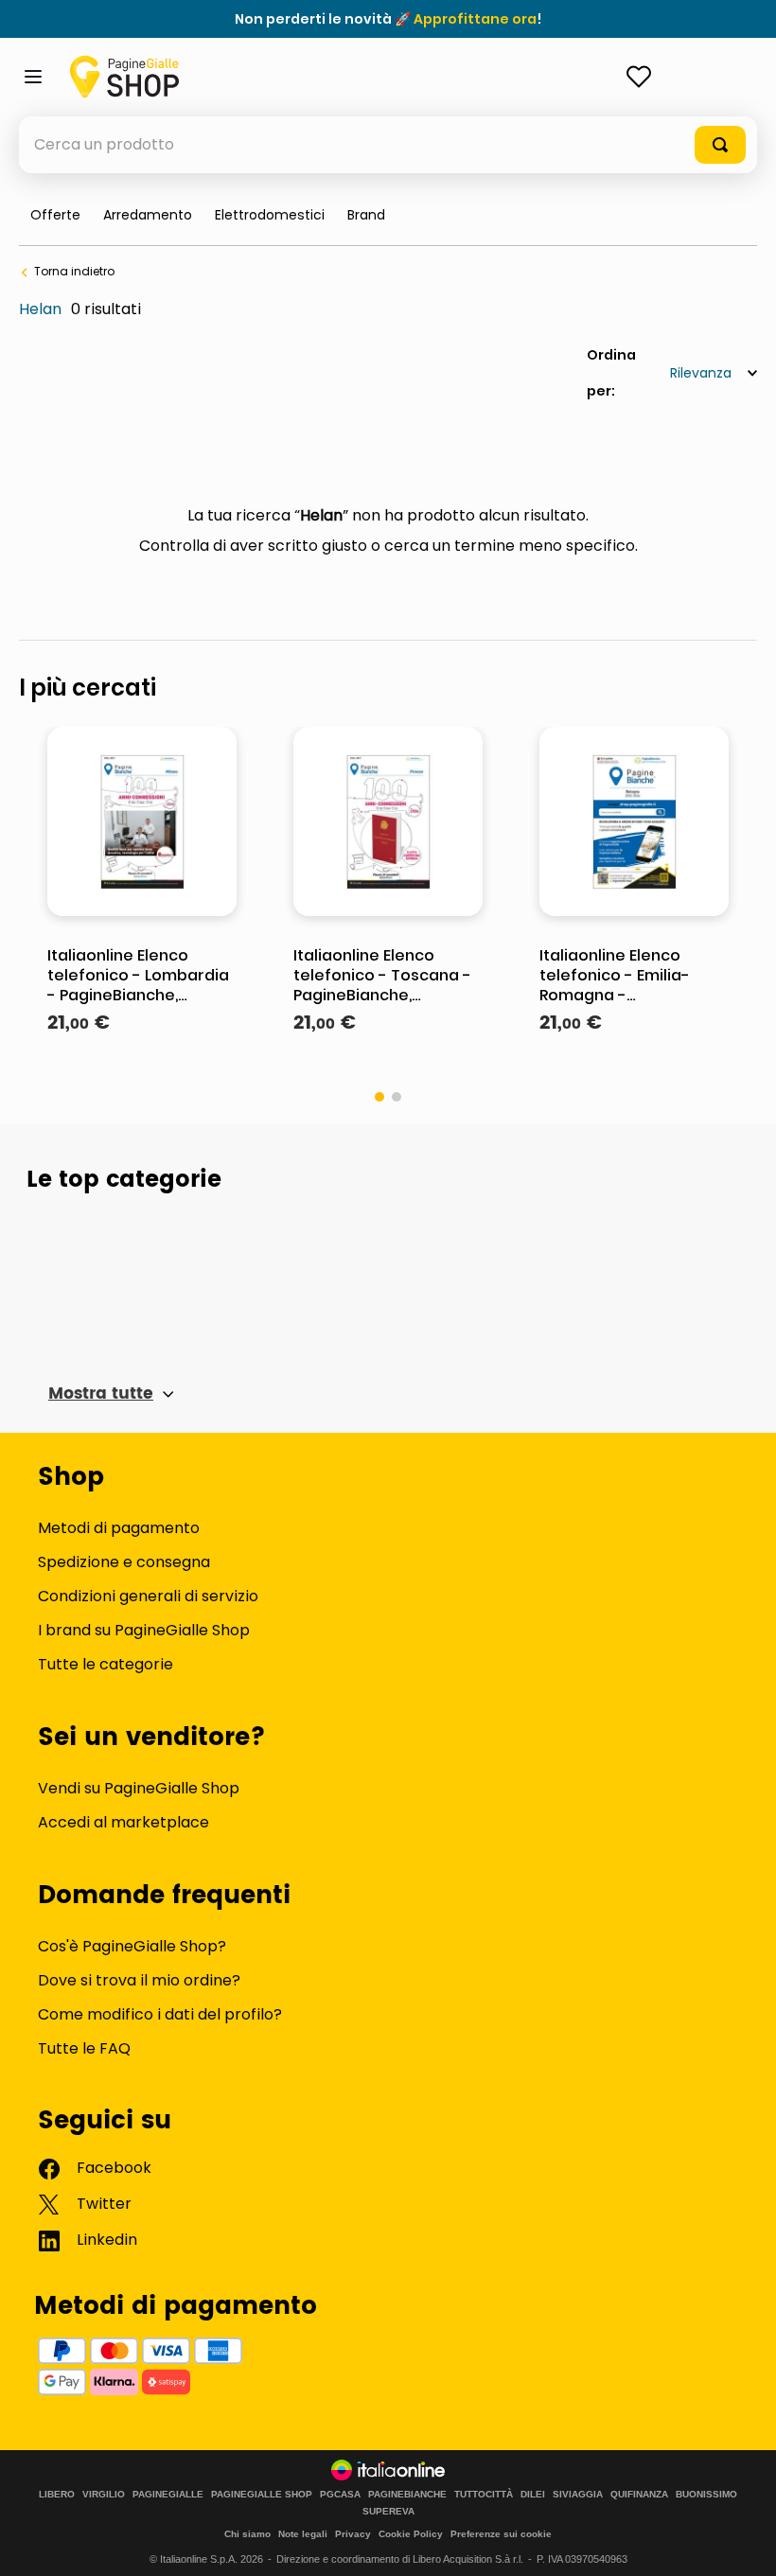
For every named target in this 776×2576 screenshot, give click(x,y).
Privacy (353, 2534)
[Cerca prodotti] (720, 145)
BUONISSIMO (706, 2495)
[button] (366, 215)
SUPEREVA (388, 2512)
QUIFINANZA (639, 2495)
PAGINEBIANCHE (407, 2495)
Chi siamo (247, 2534)
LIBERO (57, 2495)
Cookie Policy (411, 2534)
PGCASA (340, 2495)
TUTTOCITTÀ (484, 2495)
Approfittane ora (475, 19)
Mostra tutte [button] (101, 1394)
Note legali (303, 2534)
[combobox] (388, 145)
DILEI (533, 2495)
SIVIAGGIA (578, 2495)
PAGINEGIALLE (168, 2495)
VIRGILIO (104, 2495)
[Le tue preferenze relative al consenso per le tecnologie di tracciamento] (743, 2543)
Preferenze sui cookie (501, 2534)
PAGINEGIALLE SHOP (262, 2495)
